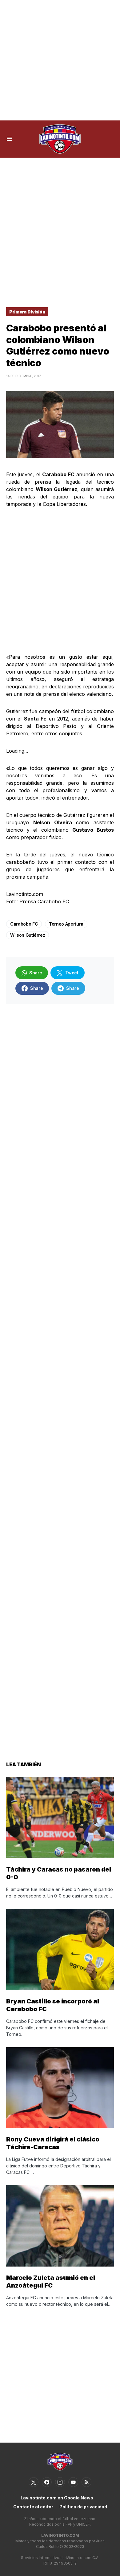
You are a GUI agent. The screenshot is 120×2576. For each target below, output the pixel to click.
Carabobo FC (24, 924)
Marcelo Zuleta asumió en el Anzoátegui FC (51, 2282)
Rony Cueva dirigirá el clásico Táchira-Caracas (53, 2143)
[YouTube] (73, 2482)
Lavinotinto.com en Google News (57, 2498)
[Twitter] (34, 2482)
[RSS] (86, 2482)
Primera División (27, 312)
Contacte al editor (33, 2507)
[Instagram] (60, 2482)
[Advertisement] (60, 60)
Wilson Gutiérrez (28, 935)
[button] (9, 139)
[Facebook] (47, 2482)
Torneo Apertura (66, 924)
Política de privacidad (83, 2507)
